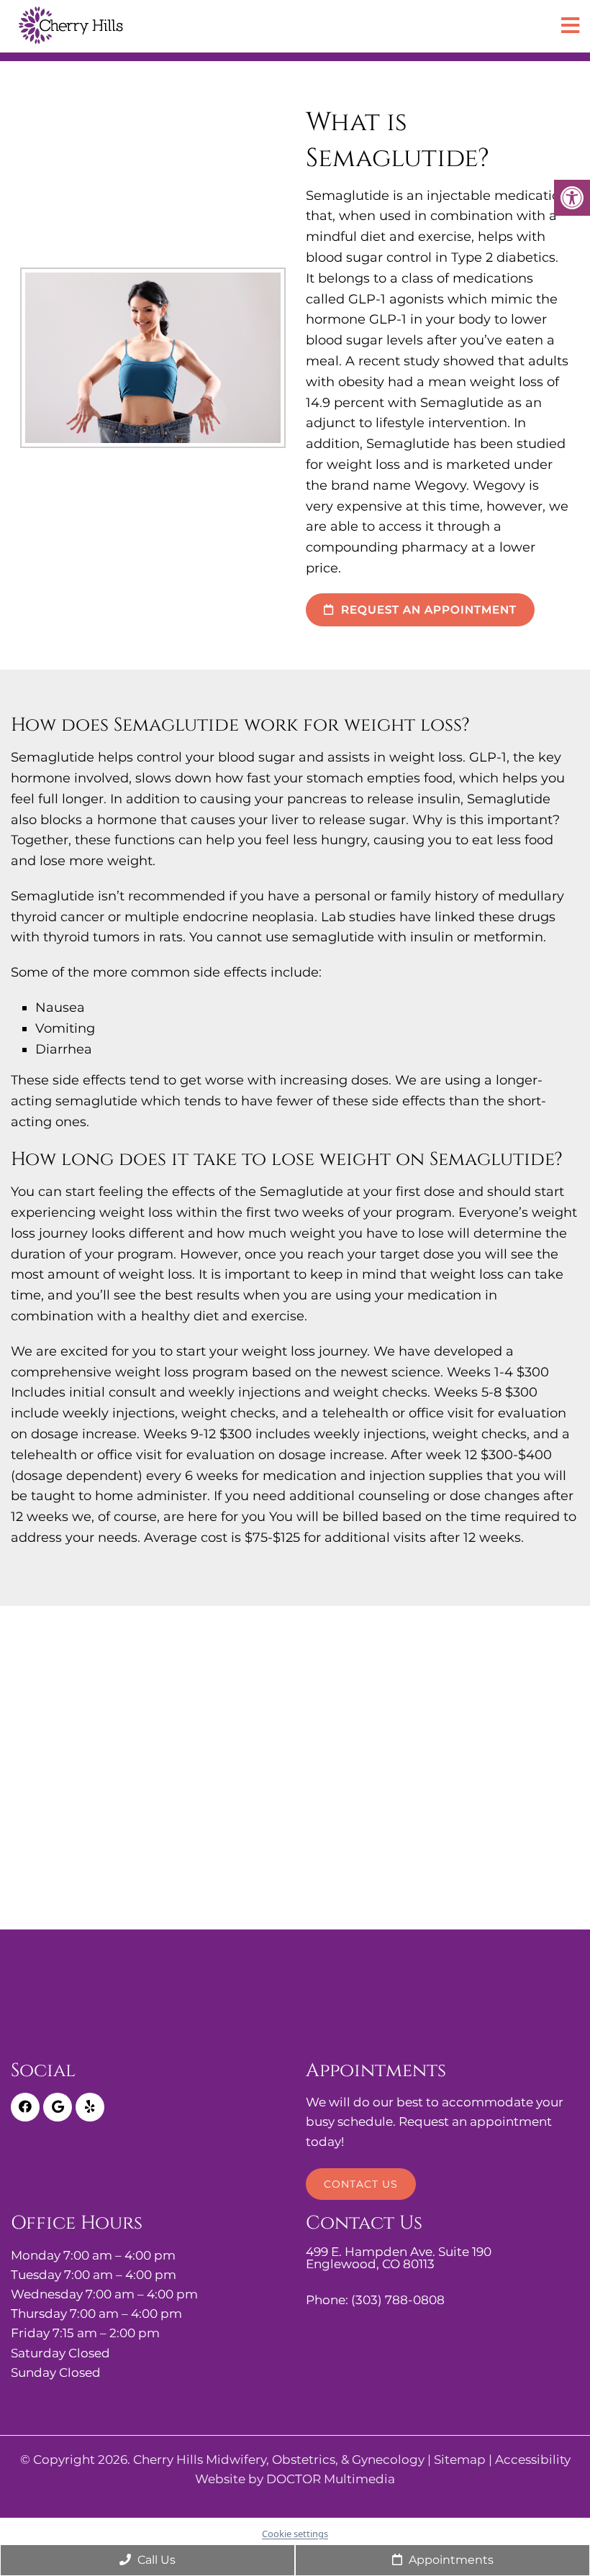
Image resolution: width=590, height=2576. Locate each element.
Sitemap (460, 2460)
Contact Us (361, 2184)
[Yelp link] (90, 2107)
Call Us (155, 2560)
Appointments (450, 2560)
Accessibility (533, 2460)
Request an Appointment (427, 609)
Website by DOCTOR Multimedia (295, 2479)
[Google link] (58, 2107)
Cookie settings (295, 2534)
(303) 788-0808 (398, 2300)
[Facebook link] (25, 2107)
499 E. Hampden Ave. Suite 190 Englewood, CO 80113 (399, 2258)
